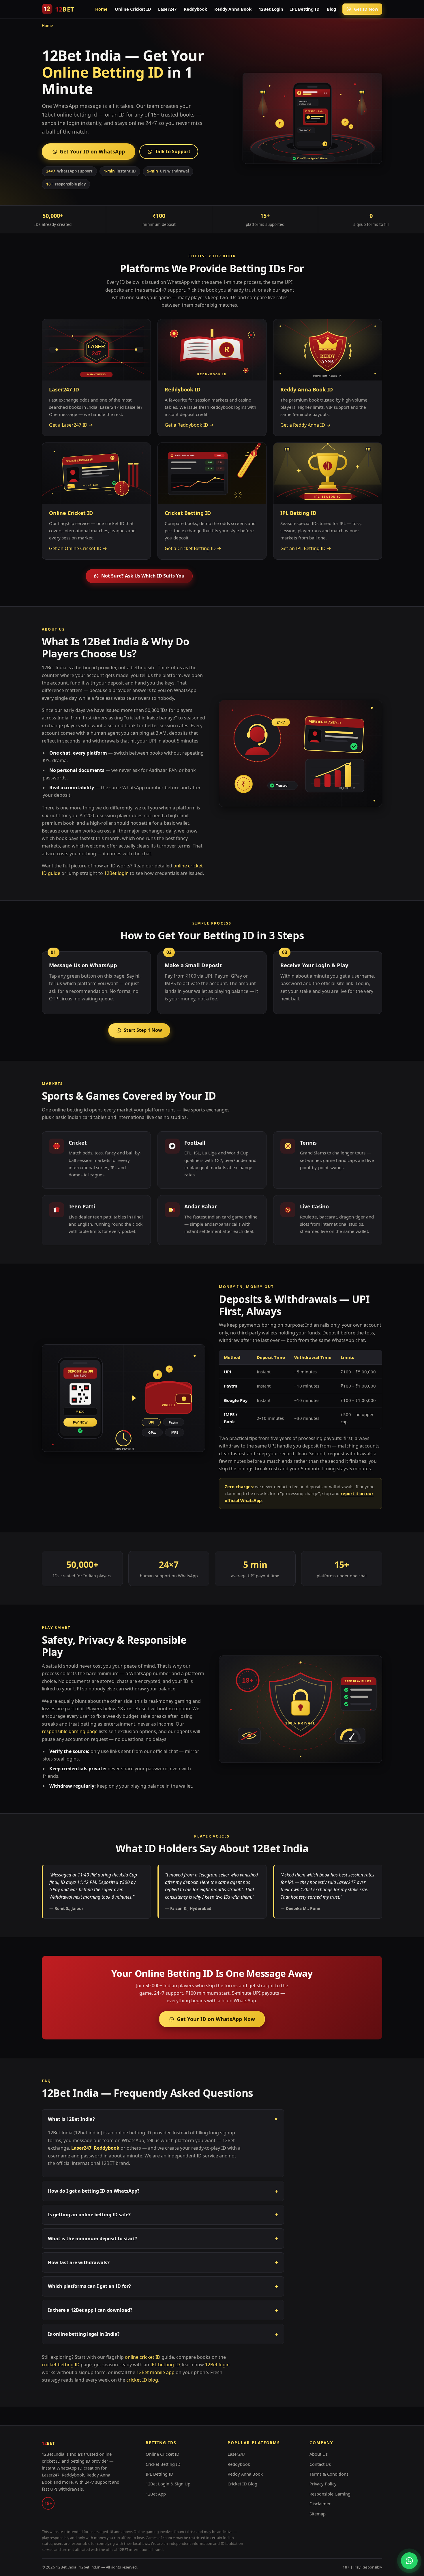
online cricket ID (143, 2357)
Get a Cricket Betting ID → (193, 548)
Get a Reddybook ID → (189, 425)
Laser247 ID (64, 389)
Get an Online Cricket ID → (78, 548)
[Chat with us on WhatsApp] (409, 2561)
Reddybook (195, 9)
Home (101, 9)
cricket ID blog (142, 2380)
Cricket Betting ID (188, 513)
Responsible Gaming (330, 2494)
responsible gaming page (70, 1731)
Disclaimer (320, 2504)
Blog (331, 9)
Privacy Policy (323, 2484)
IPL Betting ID (305, 9)
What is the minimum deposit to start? (163, 2238)
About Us (319, 2454)
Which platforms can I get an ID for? (163, 2286)
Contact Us (320, 2464)
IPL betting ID (165, 2365)
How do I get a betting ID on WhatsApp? (163, 2191)
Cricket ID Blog (242, 2484)
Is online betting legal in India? (163, 2334)
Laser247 (167, 9)
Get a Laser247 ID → (71, 425)
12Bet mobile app (155, 2372)
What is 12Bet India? (164, 2119)
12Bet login (116, 873)
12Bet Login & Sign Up (168, 2484)
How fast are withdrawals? (163, 2262)
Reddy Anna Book (233, 9)
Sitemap (318, 2514)
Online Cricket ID (133, 9)
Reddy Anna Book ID (307, 389)
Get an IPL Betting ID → (306, 548)
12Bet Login (271, 9)
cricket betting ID (61, 2365)
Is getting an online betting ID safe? (163, 2215)
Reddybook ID (183, 389)
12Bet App (156, 2494)
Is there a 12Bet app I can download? (163, 2310)
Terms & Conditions (329, 2474)
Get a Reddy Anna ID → (305, 425)
